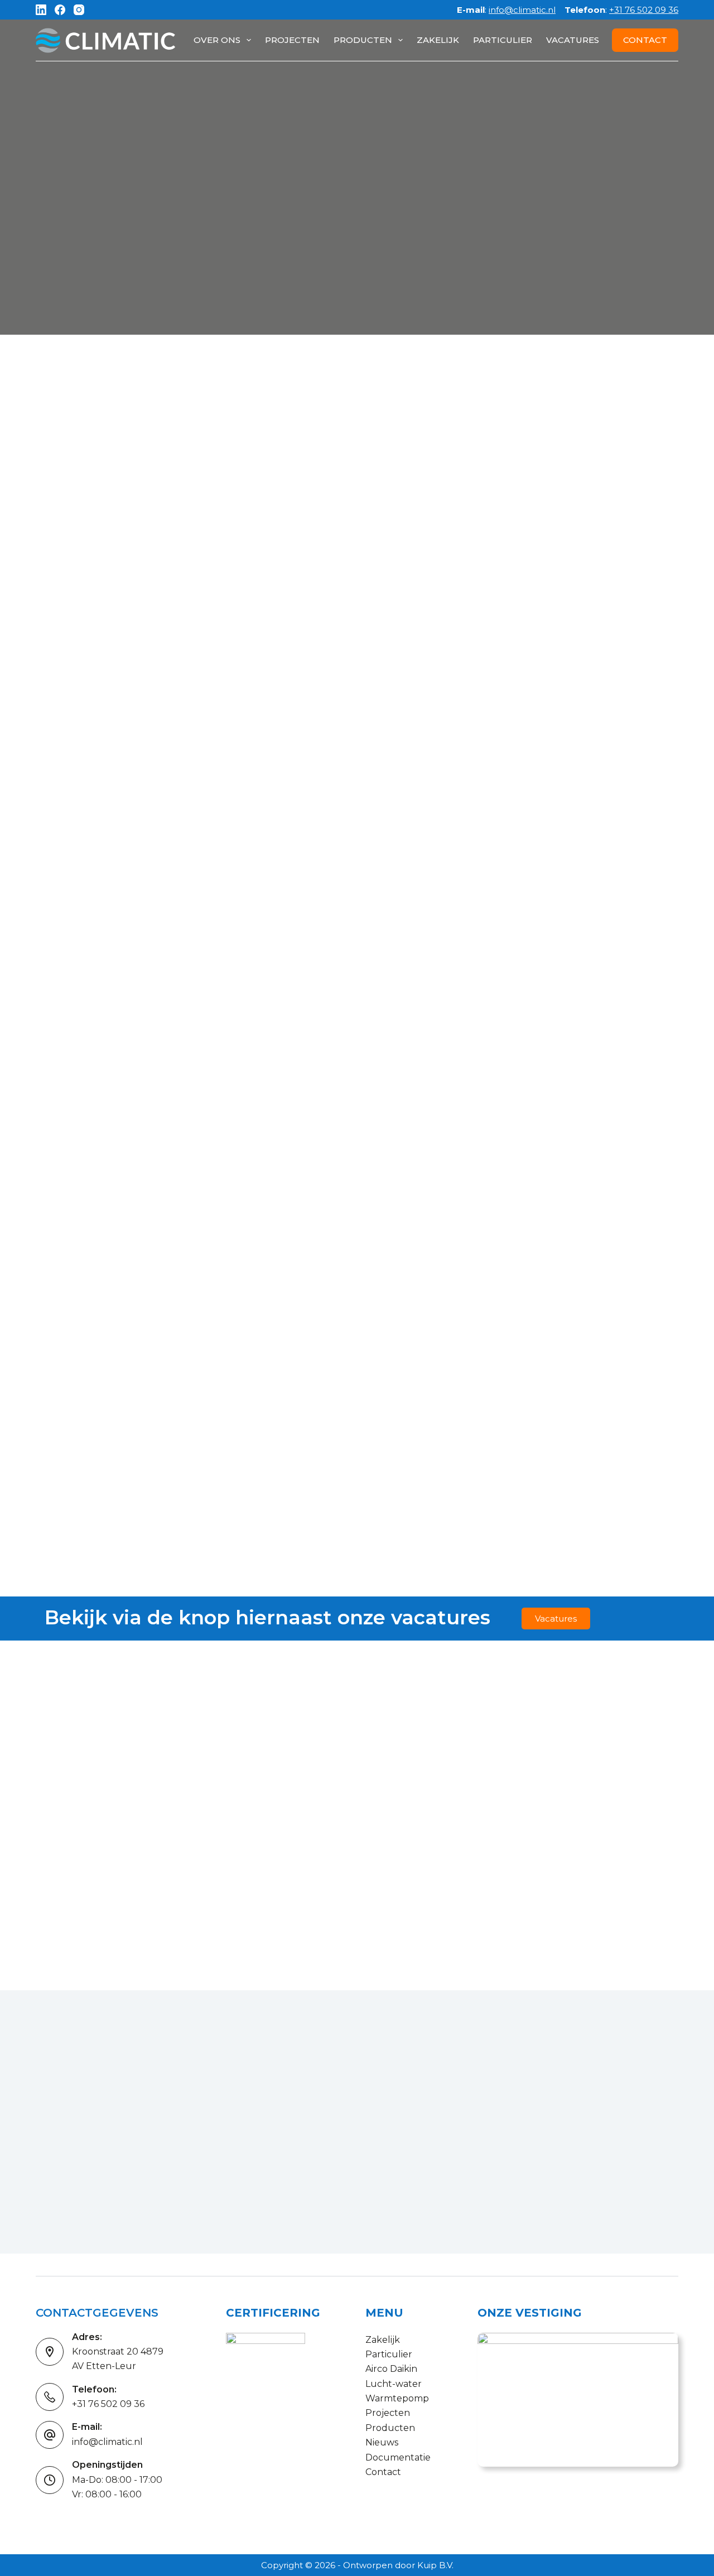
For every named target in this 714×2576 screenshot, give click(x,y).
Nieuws (382, 2442)
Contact (383, 2472)
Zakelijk (438, 40)
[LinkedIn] (41, 10)
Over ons (217, 40)
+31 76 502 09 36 (644, 10)
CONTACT (645, 40)
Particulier (503, 40)
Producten (363, 40)
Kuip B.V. (435, 2565)
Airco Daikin (391, 2369)
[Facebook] (60, 10)
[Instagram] (79, 10)
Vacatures (573, 40)
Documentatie (398, 2457)
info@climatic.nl (522, 10)
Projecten (292, 40)
